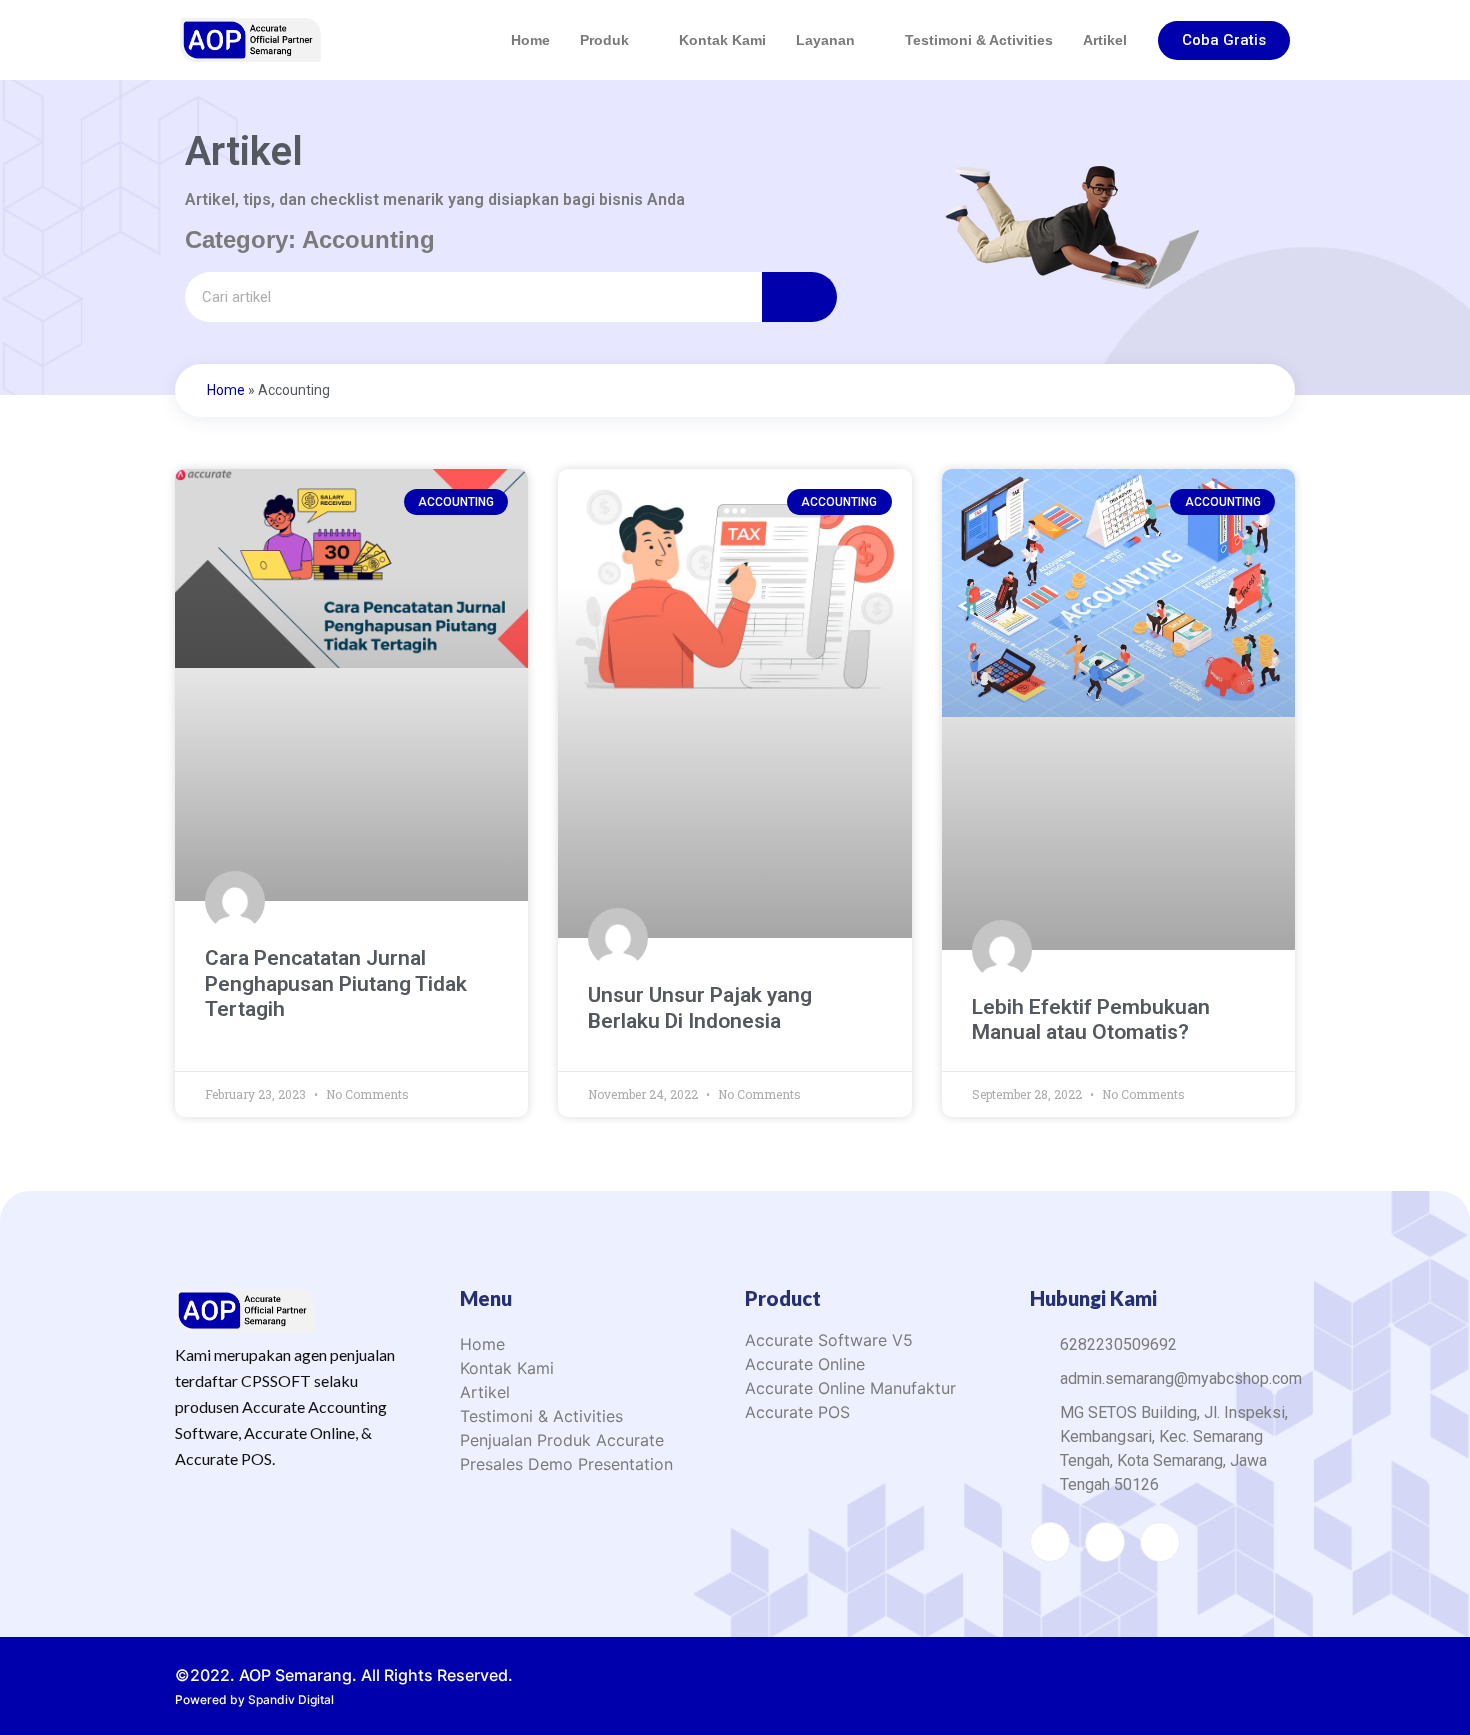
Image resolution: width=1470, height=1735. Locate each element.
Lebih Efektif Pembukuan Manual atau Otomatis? (1091, 1019)
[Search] (799, 297)
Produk (604, 40)
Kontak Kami (722, 40)
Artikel (1105, 40)
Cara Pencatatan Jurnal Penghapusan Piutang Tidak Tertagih (336, 983)
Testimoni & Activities (979, 40)
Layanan (825, 40)
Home (530, 40)
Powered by (254, 1699)
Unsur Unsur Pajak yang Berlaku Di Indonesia (700, 1007)
